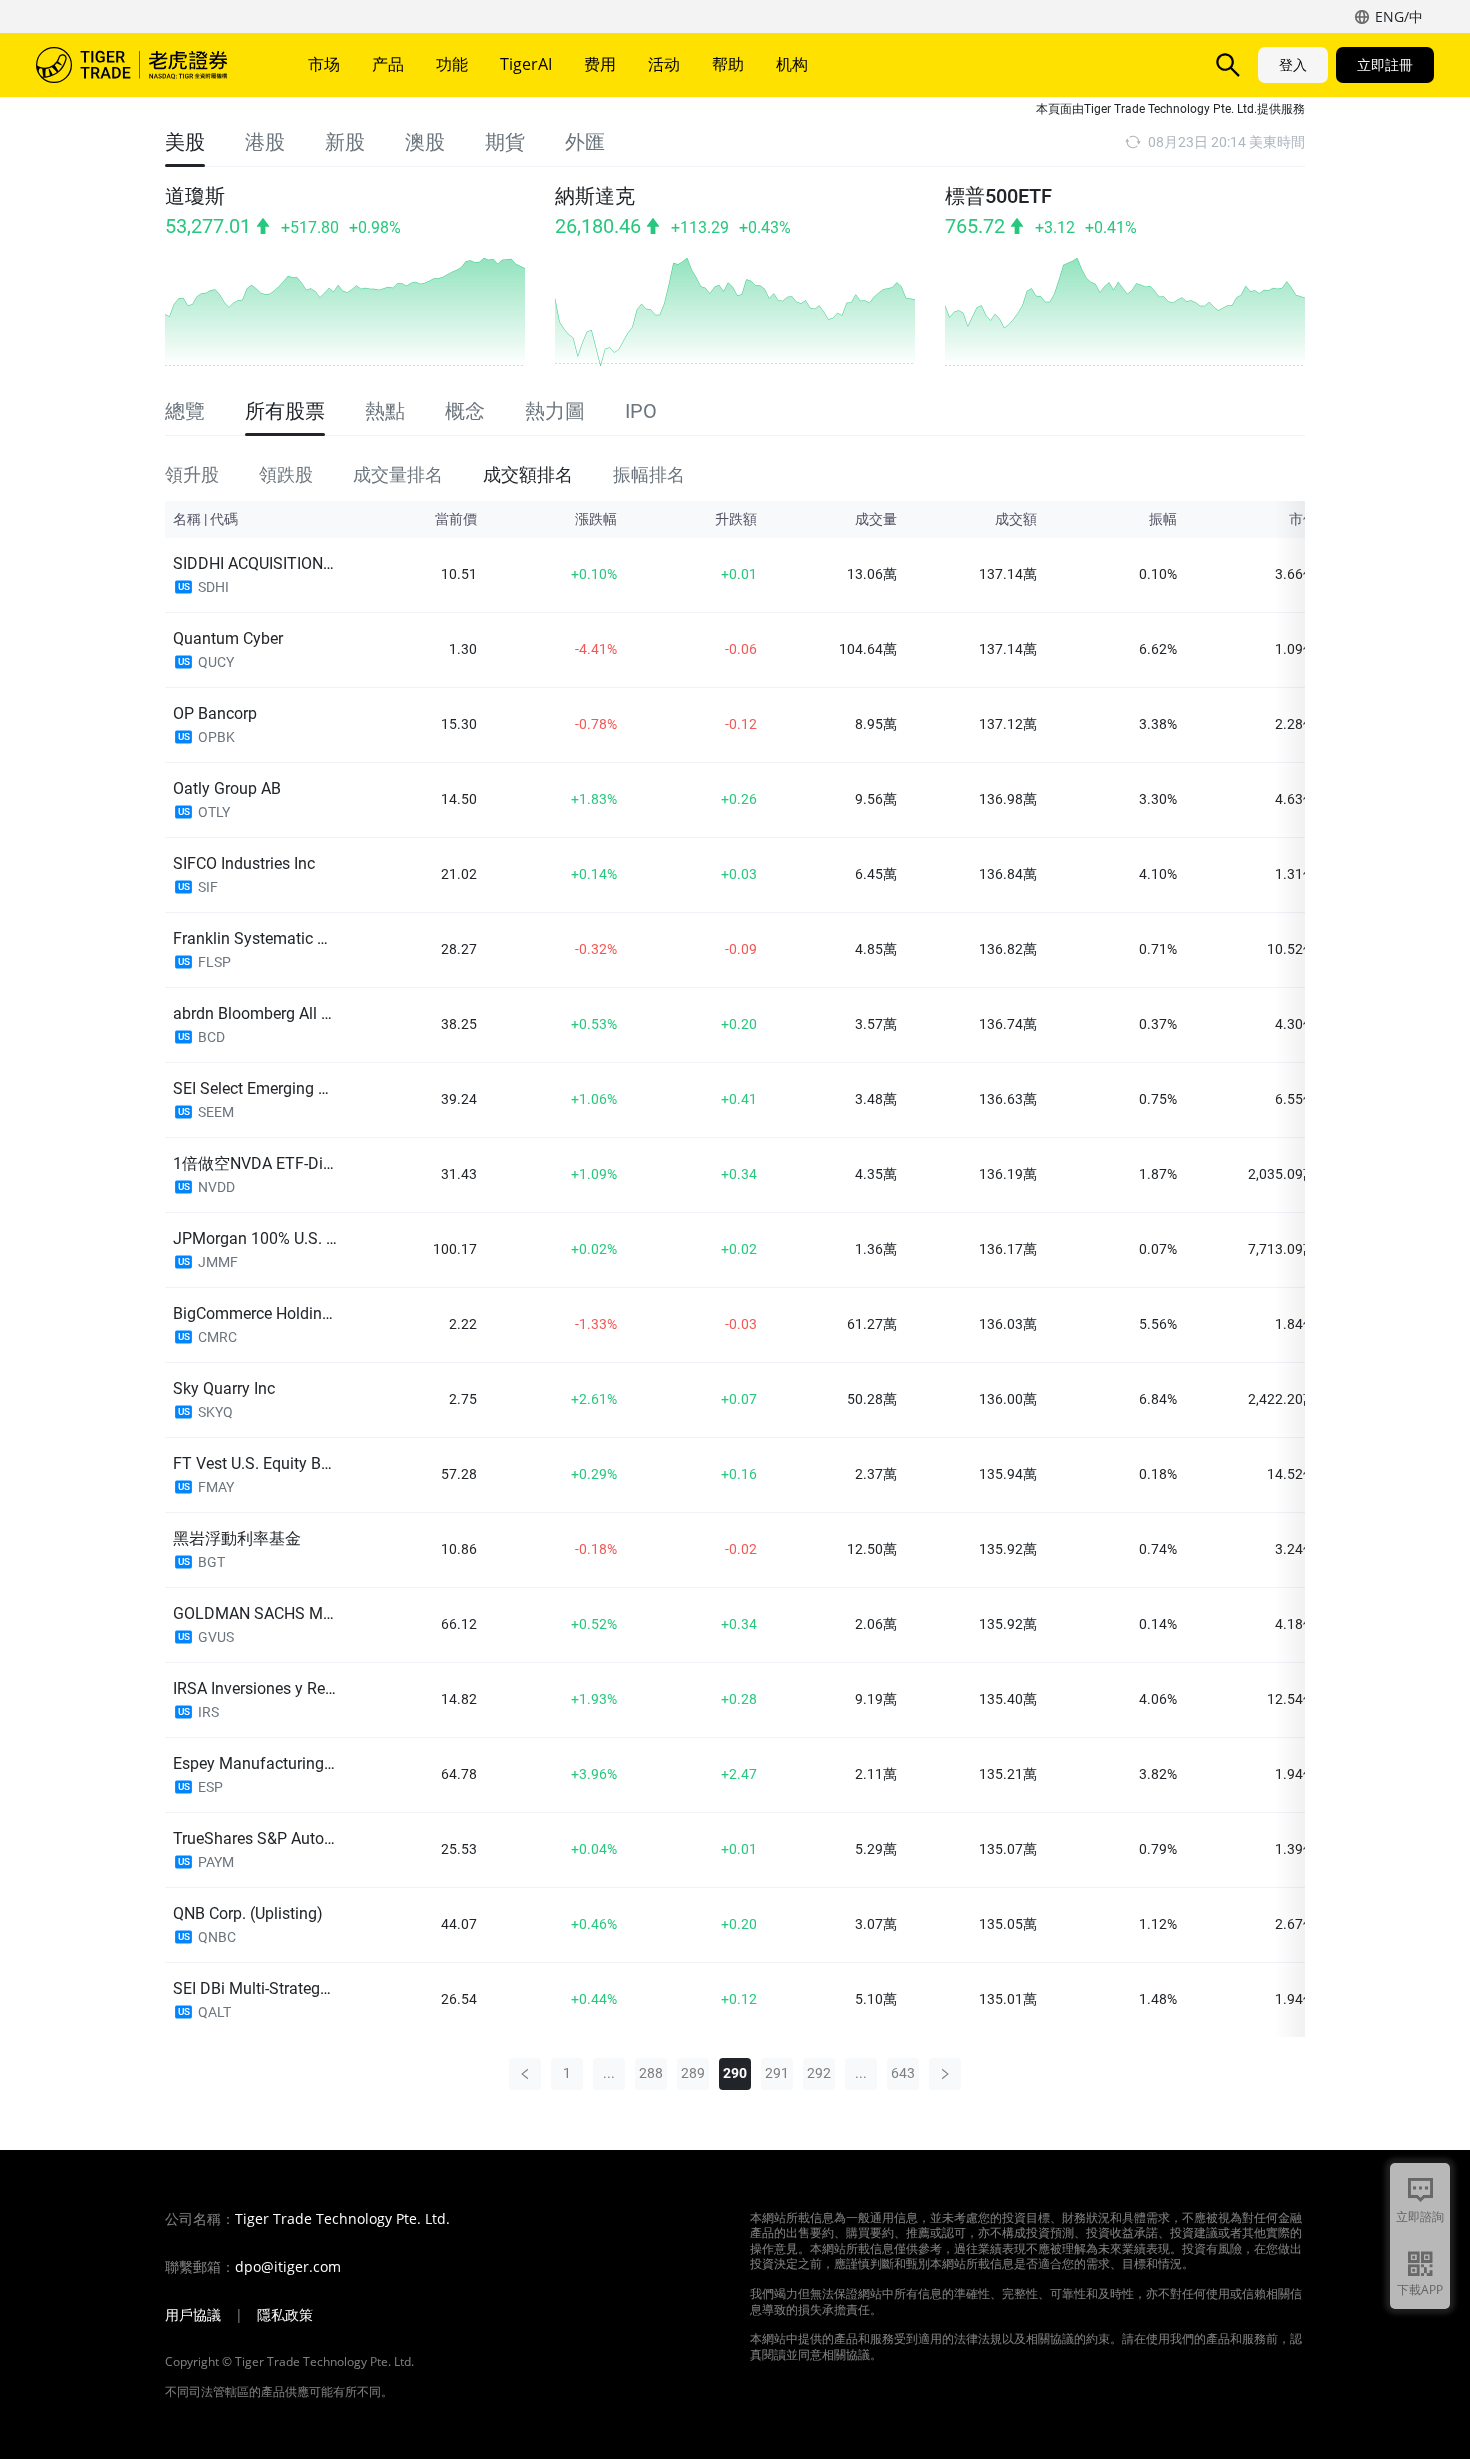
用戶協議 (193, 2315)
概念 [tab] (465, 411)
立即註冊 (1385, 64)
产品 (388, 64)
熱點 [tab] (385, 411)
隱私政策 (285, 2315)
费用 (600, 64)
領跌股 (286, 473)
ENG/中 (1399, 16)
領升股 (192, 473)
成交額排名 (528, 473)
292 (819, 2073)
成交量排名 (398, 473)
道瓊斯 (195, 196)
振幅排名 (649, 473)
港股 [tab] (265, 142)
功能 (452, 64)
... (609, 2073)
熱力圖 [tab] (555, 411)
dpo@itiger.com (288, 2267)
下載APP (1420, 2289)
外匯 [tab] (585, 142)
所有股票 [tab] (285, 411)
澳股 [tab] (425, 142)
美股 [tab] (185, 142)
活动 (664, 64)
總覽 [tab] (185, 411)
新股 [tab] (345, 142)
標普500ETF (998, 196)
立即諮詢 (1420, 2216)
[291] (945, 2074)
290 (735, 2073)
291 (777, 2073)
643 (903, 2073)
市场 (324, 64)
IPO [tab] (641, 411)
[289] (525, 2074)
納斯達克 (595, 196)
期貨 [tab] (505, 142)
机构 (792, 64)
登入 (1293, 64)
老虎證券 (146, 65)
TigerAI (526, 64)
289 (693, 2073)
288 (651, 2073)
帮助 (728, 64)
